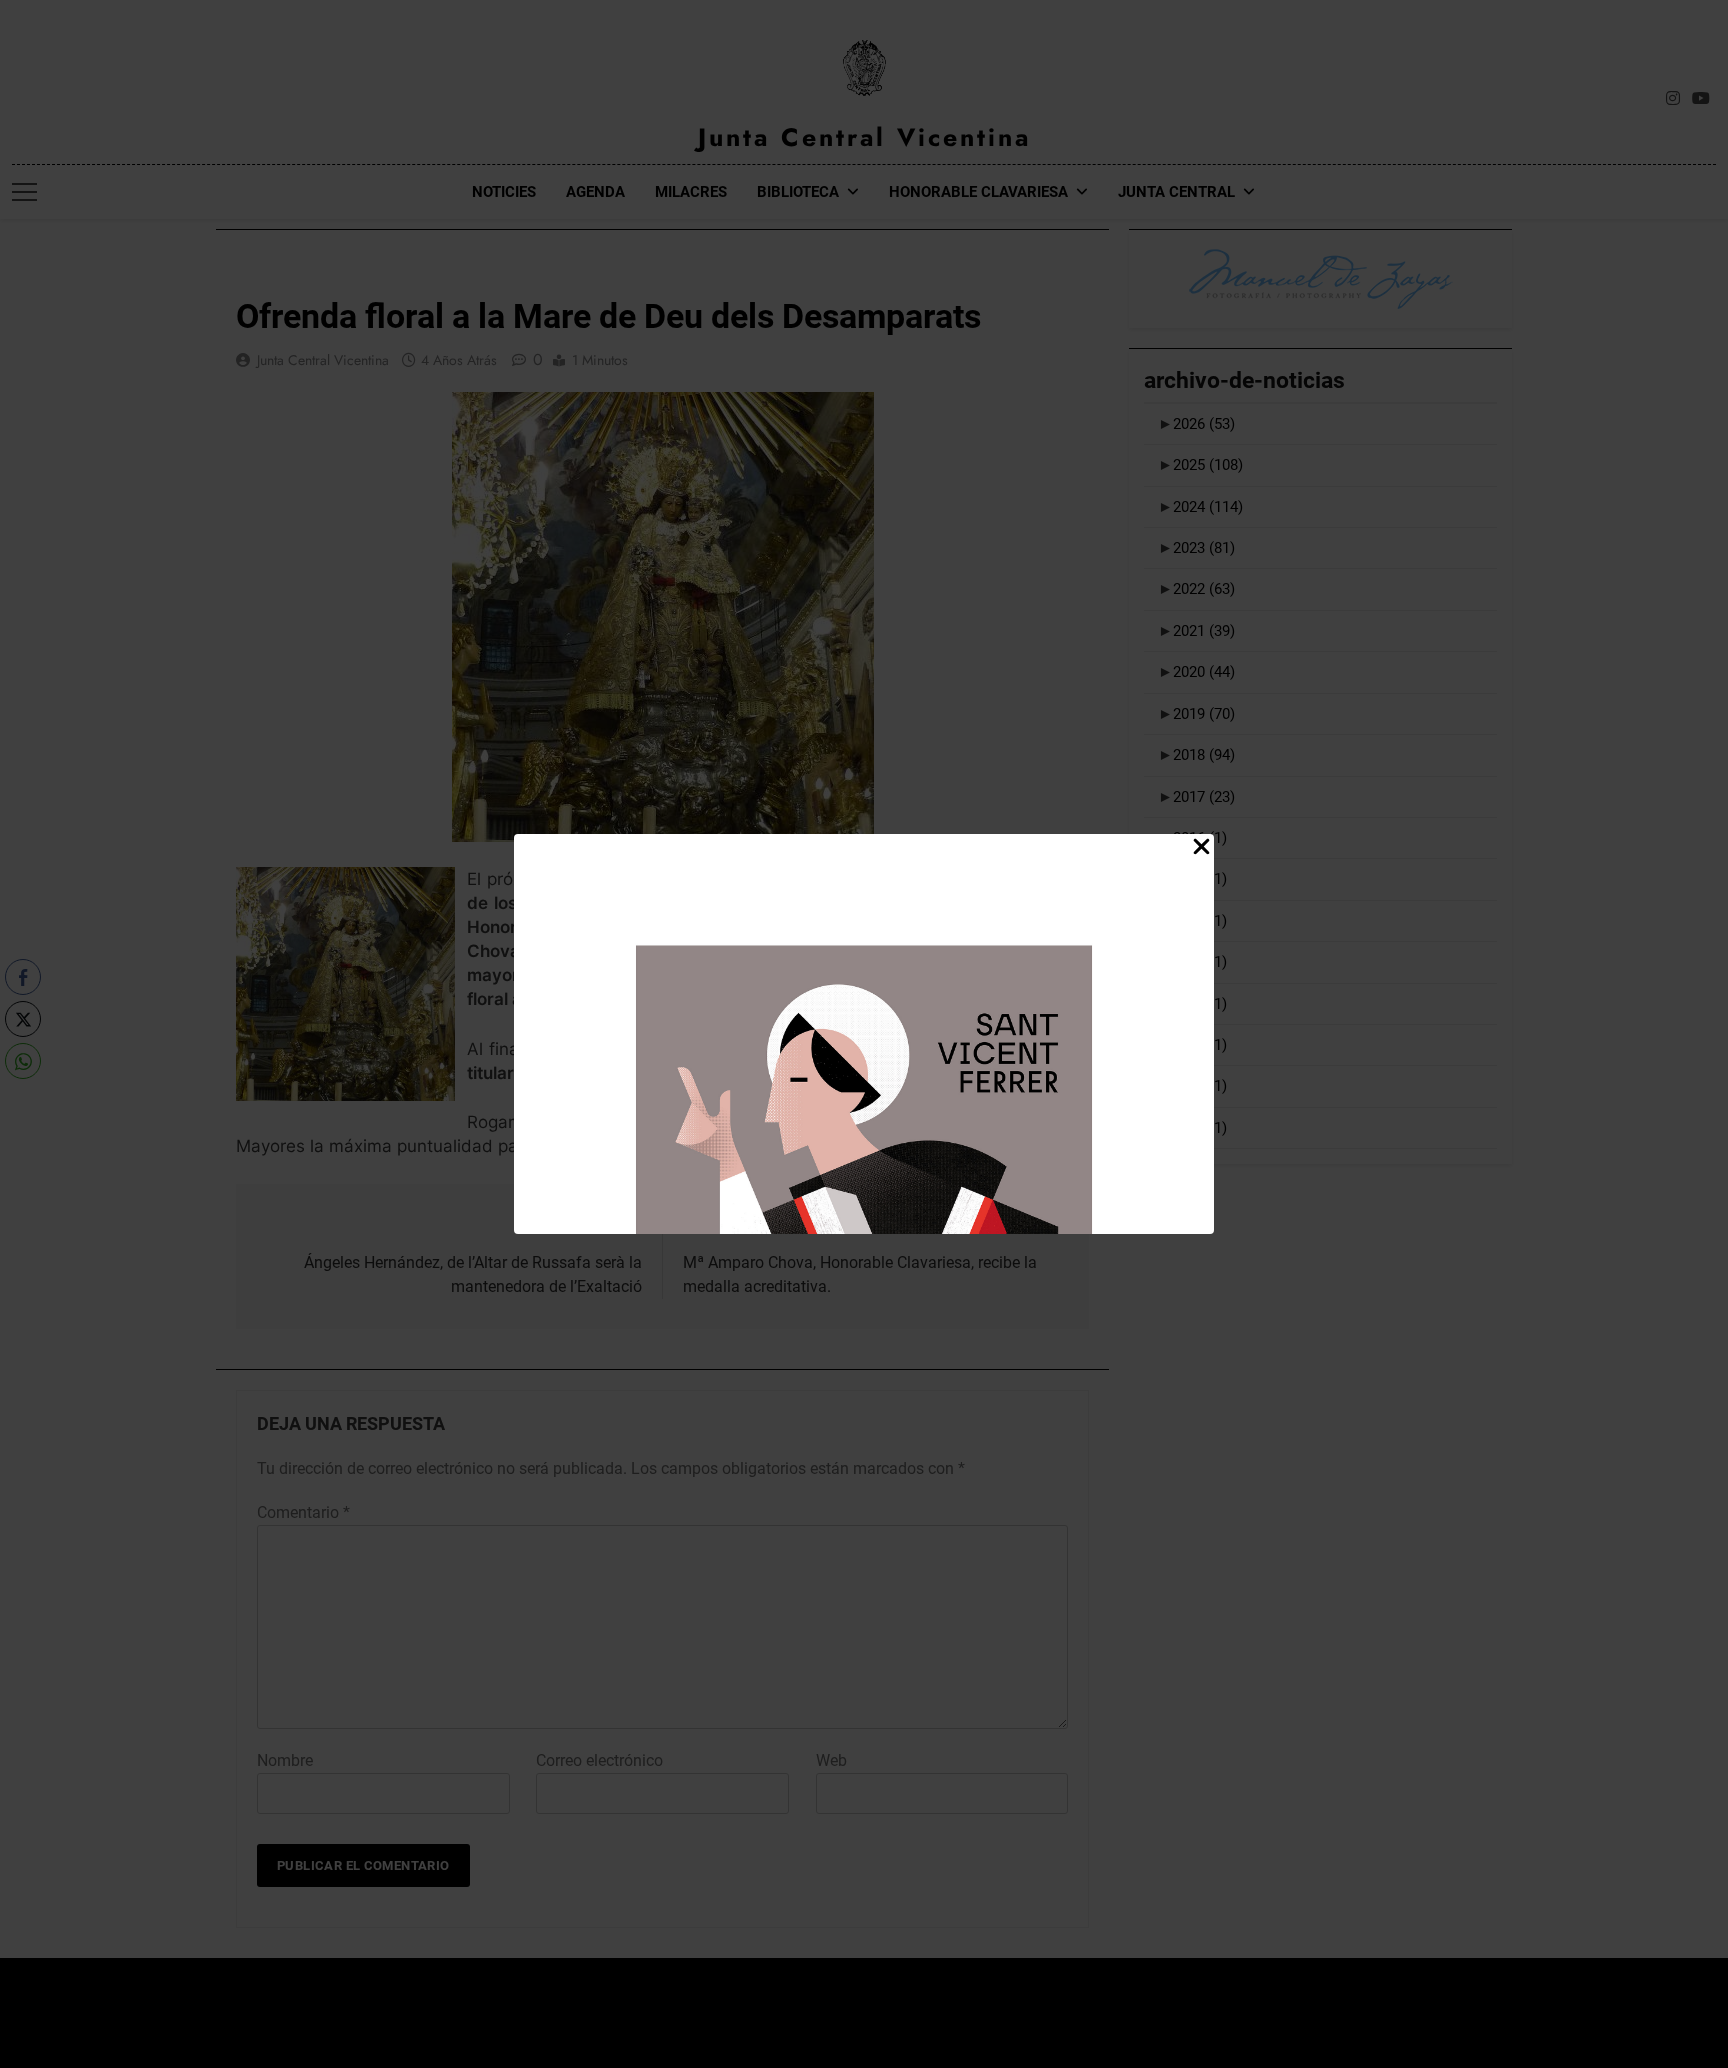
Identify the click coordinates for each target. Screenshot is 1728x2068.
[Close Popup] (1201, 847)
